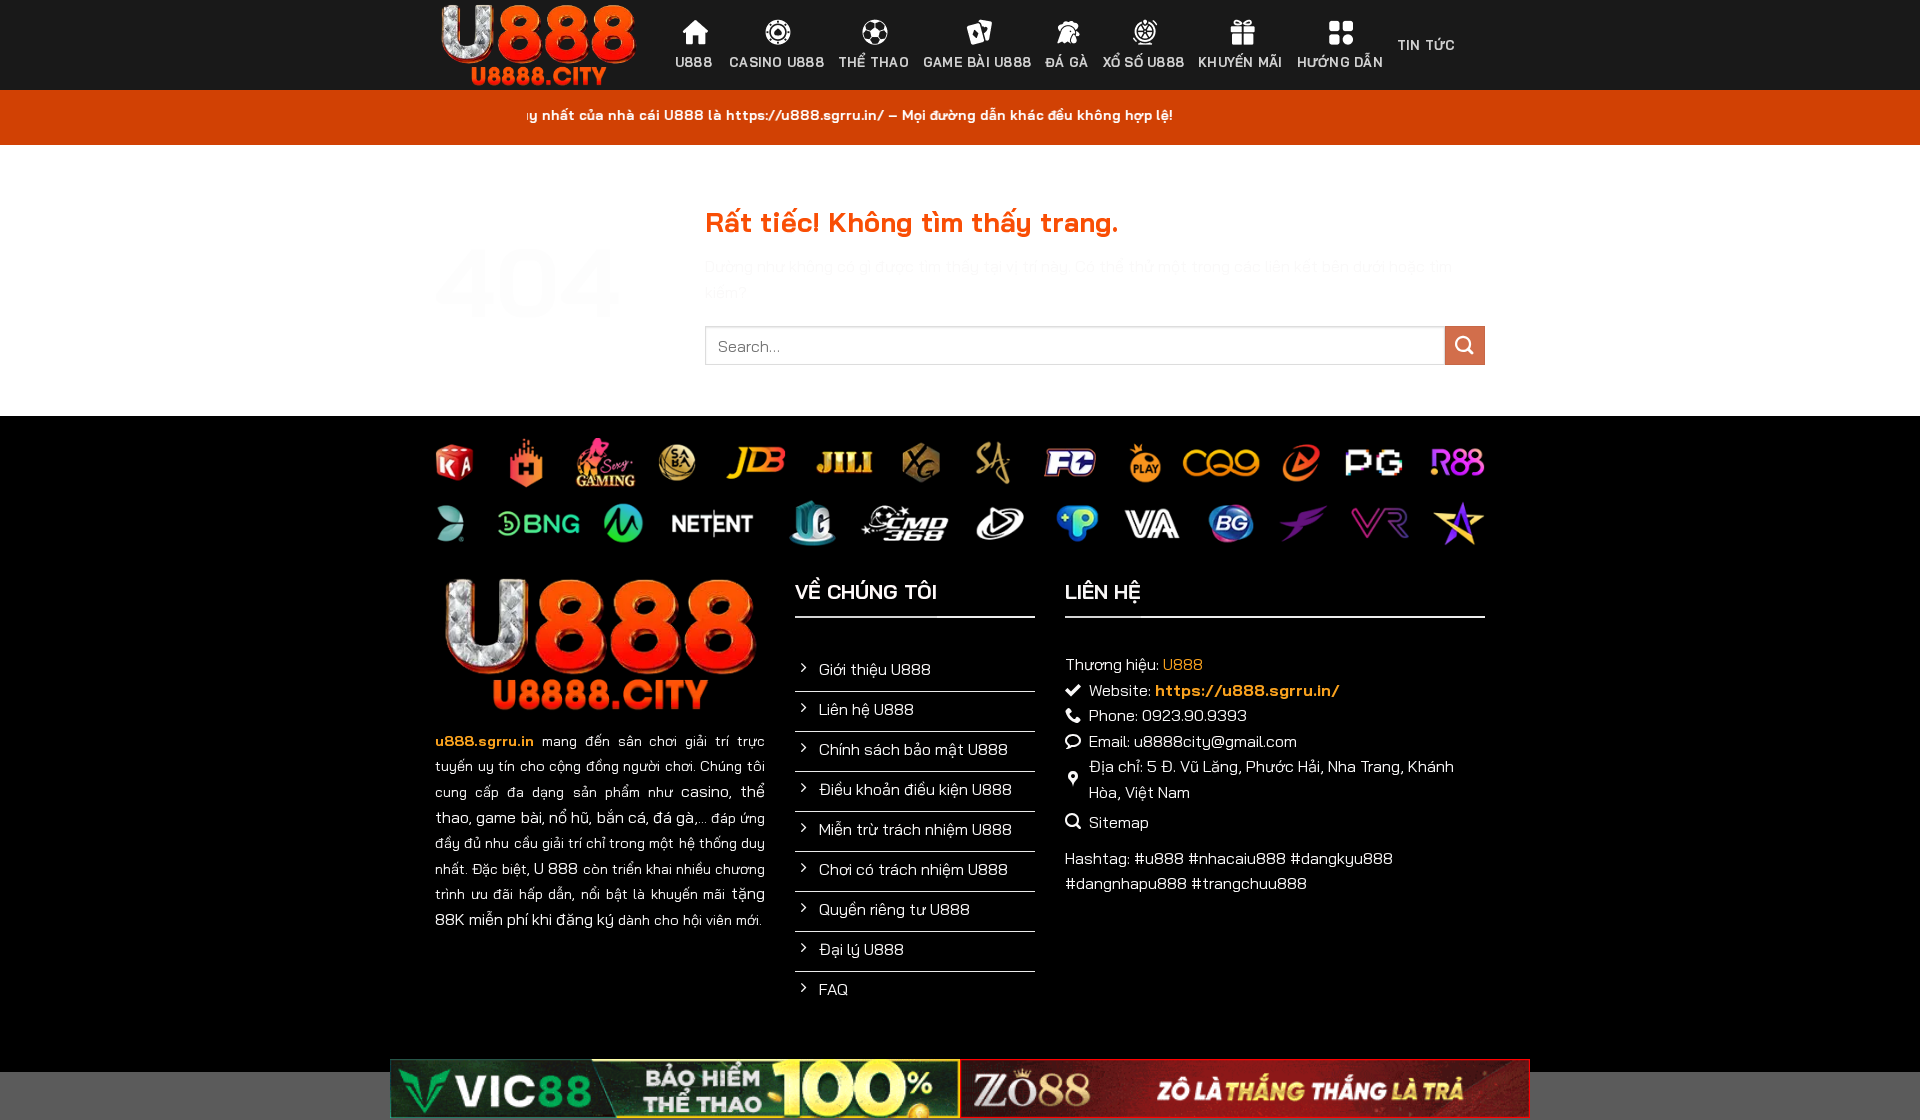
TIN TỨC (1426, 45)
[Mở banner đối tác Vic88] (675, 1088)
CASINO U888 (776, 62)
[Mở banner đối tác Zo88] (1245, 1088)
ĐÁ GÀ (1066, 62)
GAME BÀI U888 (977, 62)
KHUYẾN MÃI (1240, 62)
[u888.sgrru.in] (538, 45)
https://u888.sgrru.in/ (1247, 690)
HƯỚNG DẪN (1340, 62)
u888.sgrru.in (484, 741)
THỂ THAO (873, 62)
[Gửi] (1465, 345)
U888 (693, 62)
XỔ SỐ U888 (1144, 62)
